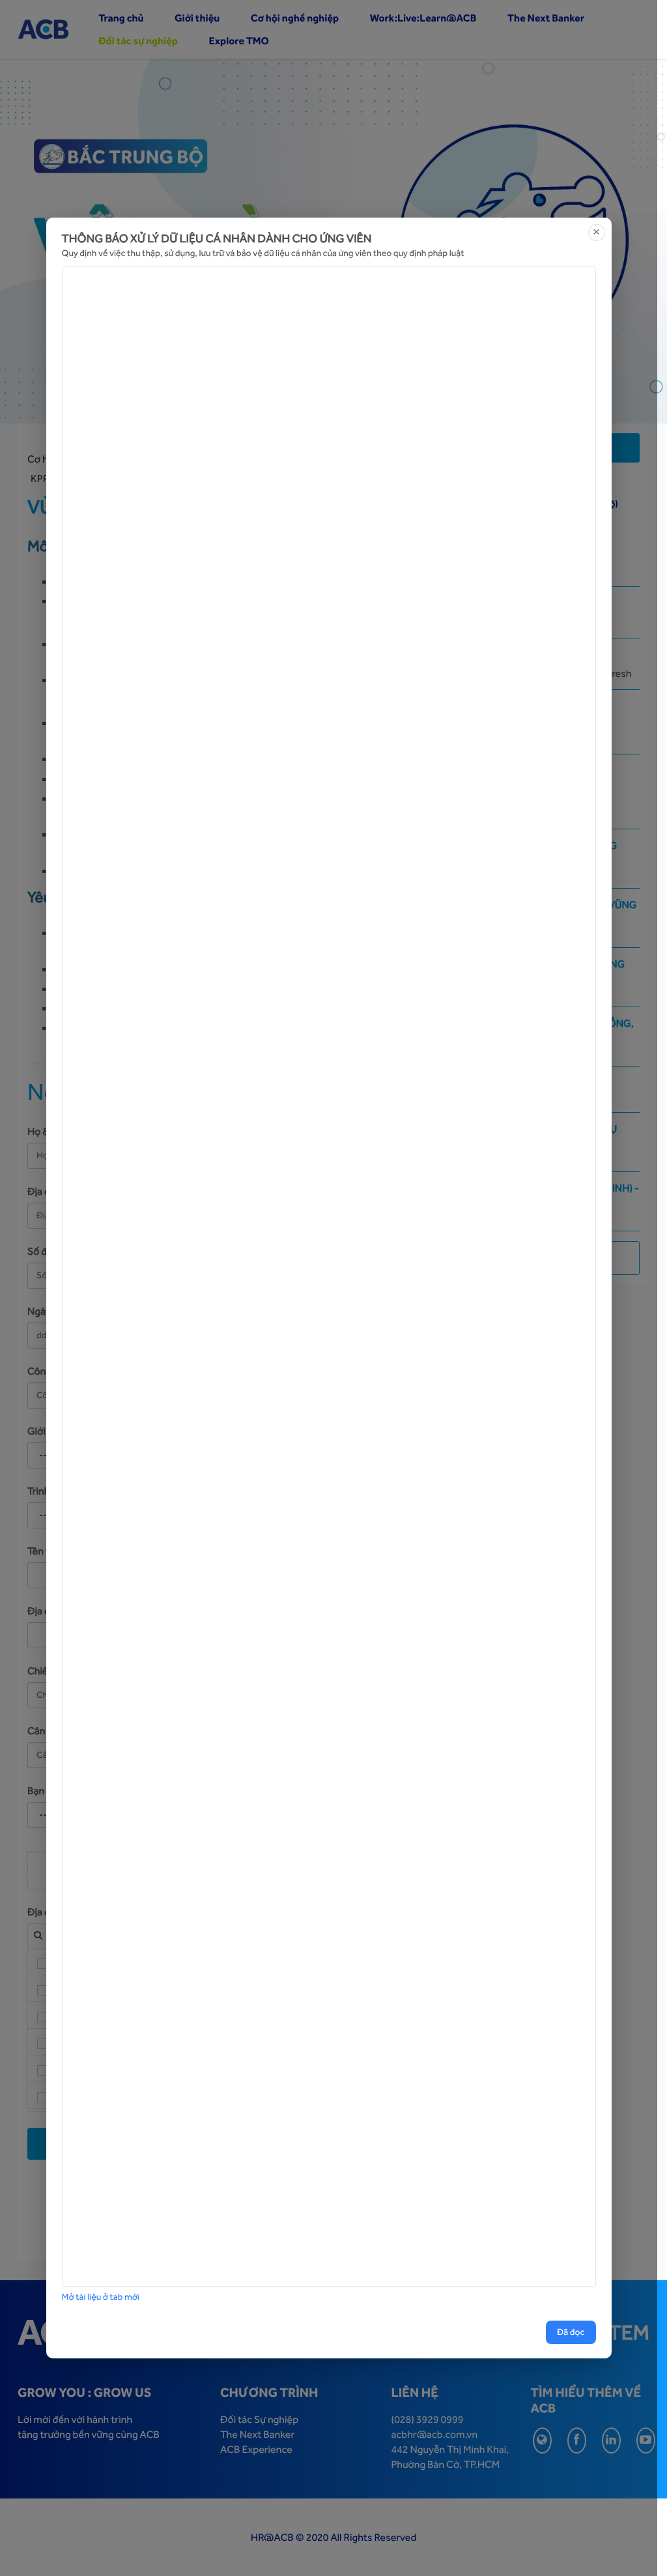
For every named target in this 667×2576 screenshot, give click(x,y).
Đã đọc (571, 2332)
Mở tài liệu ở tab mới (101, 2297)
